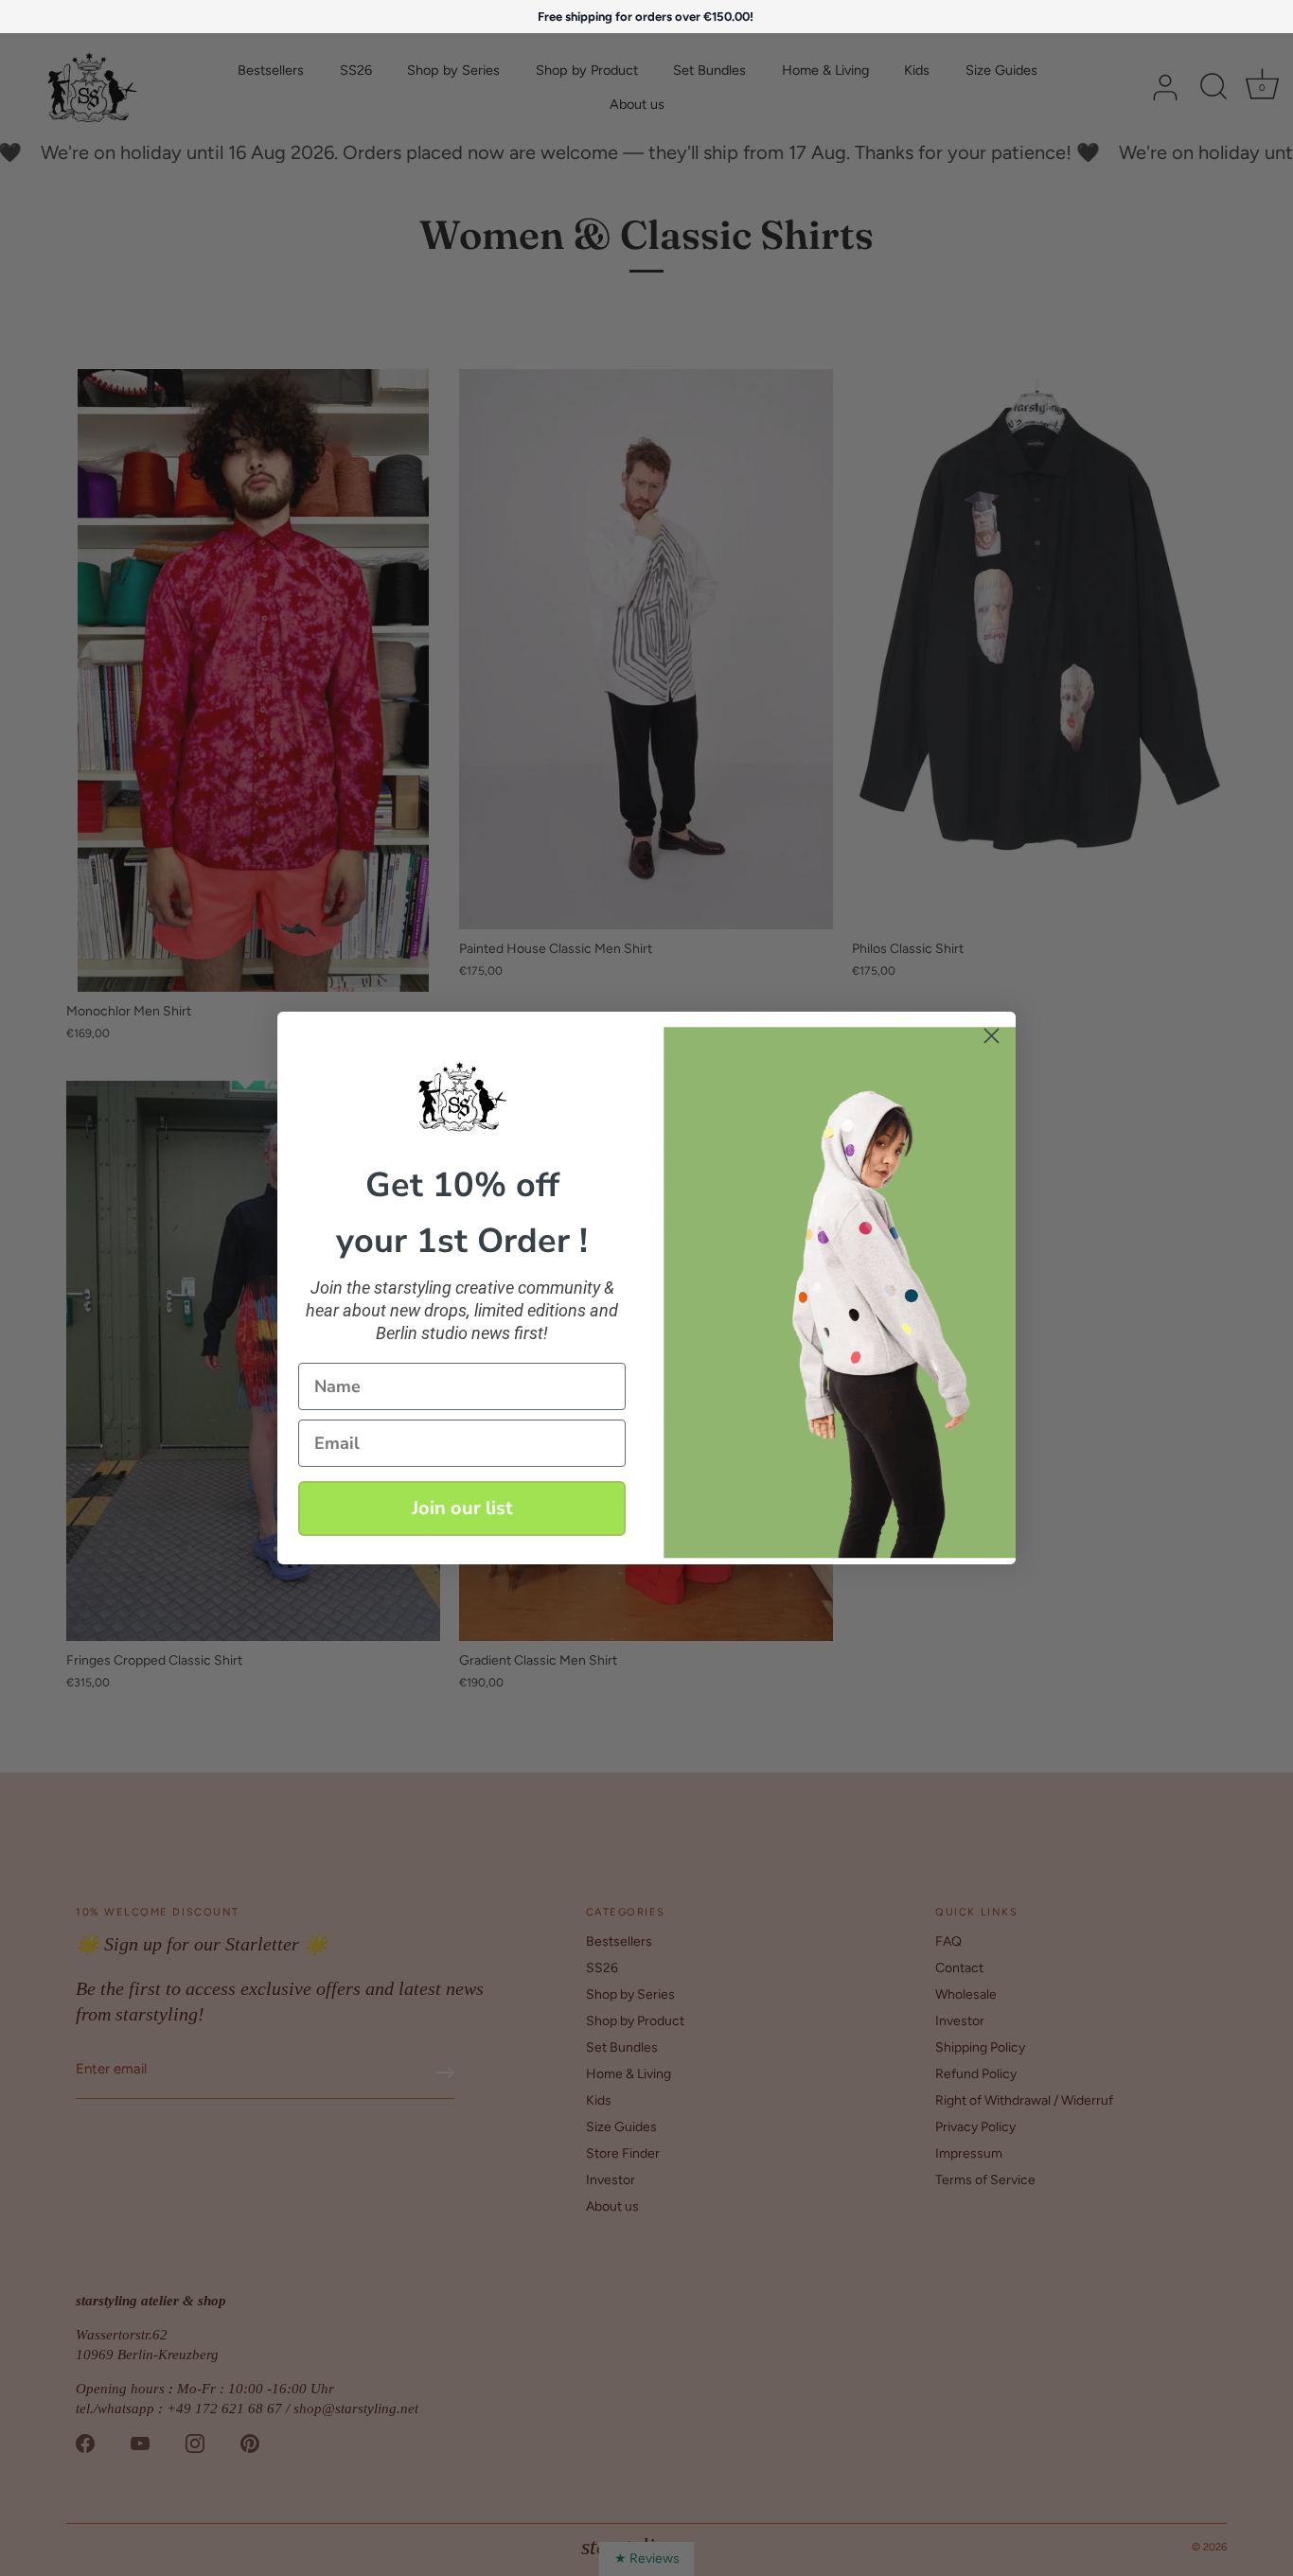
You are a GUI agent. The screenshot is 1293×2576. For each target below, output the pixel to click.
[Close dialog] (992, 1036)
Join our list (462, 1508)
